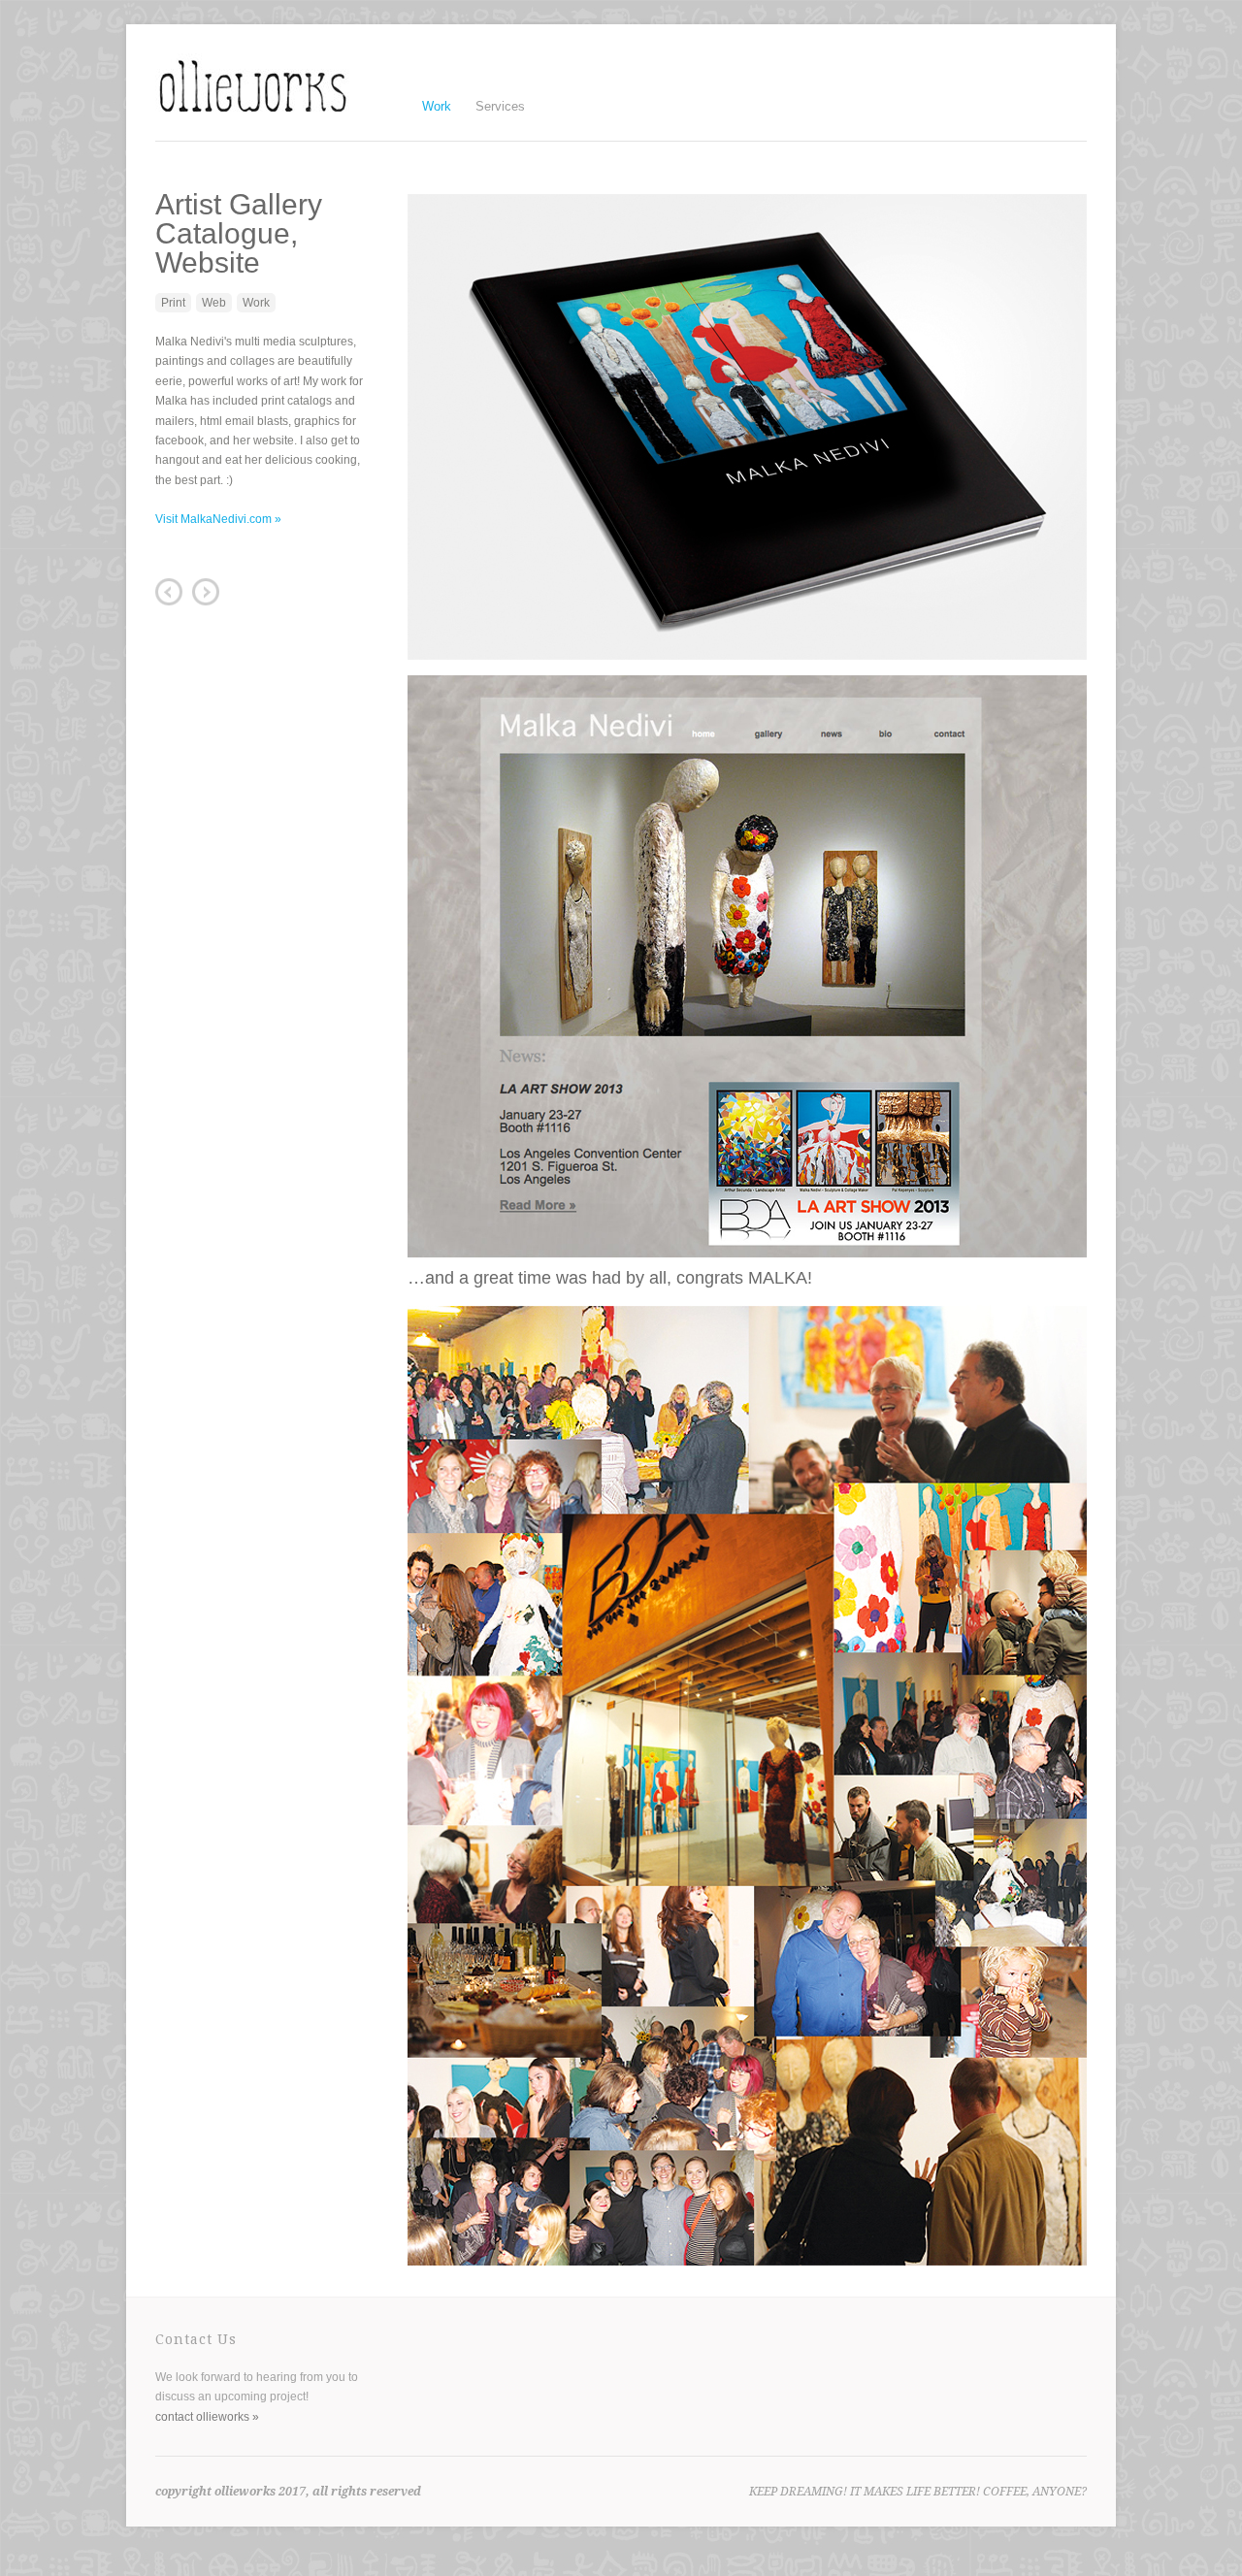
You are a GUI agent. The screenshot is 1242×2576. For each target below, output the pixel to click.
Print (173, 303)
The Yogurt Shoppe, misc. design (206, 592)
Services (500, 106)
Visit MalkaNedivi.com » (218, 519)
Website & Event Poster (169, 592)
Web (214, 303)
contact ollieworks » (207, 2417)
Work (437, 104)
